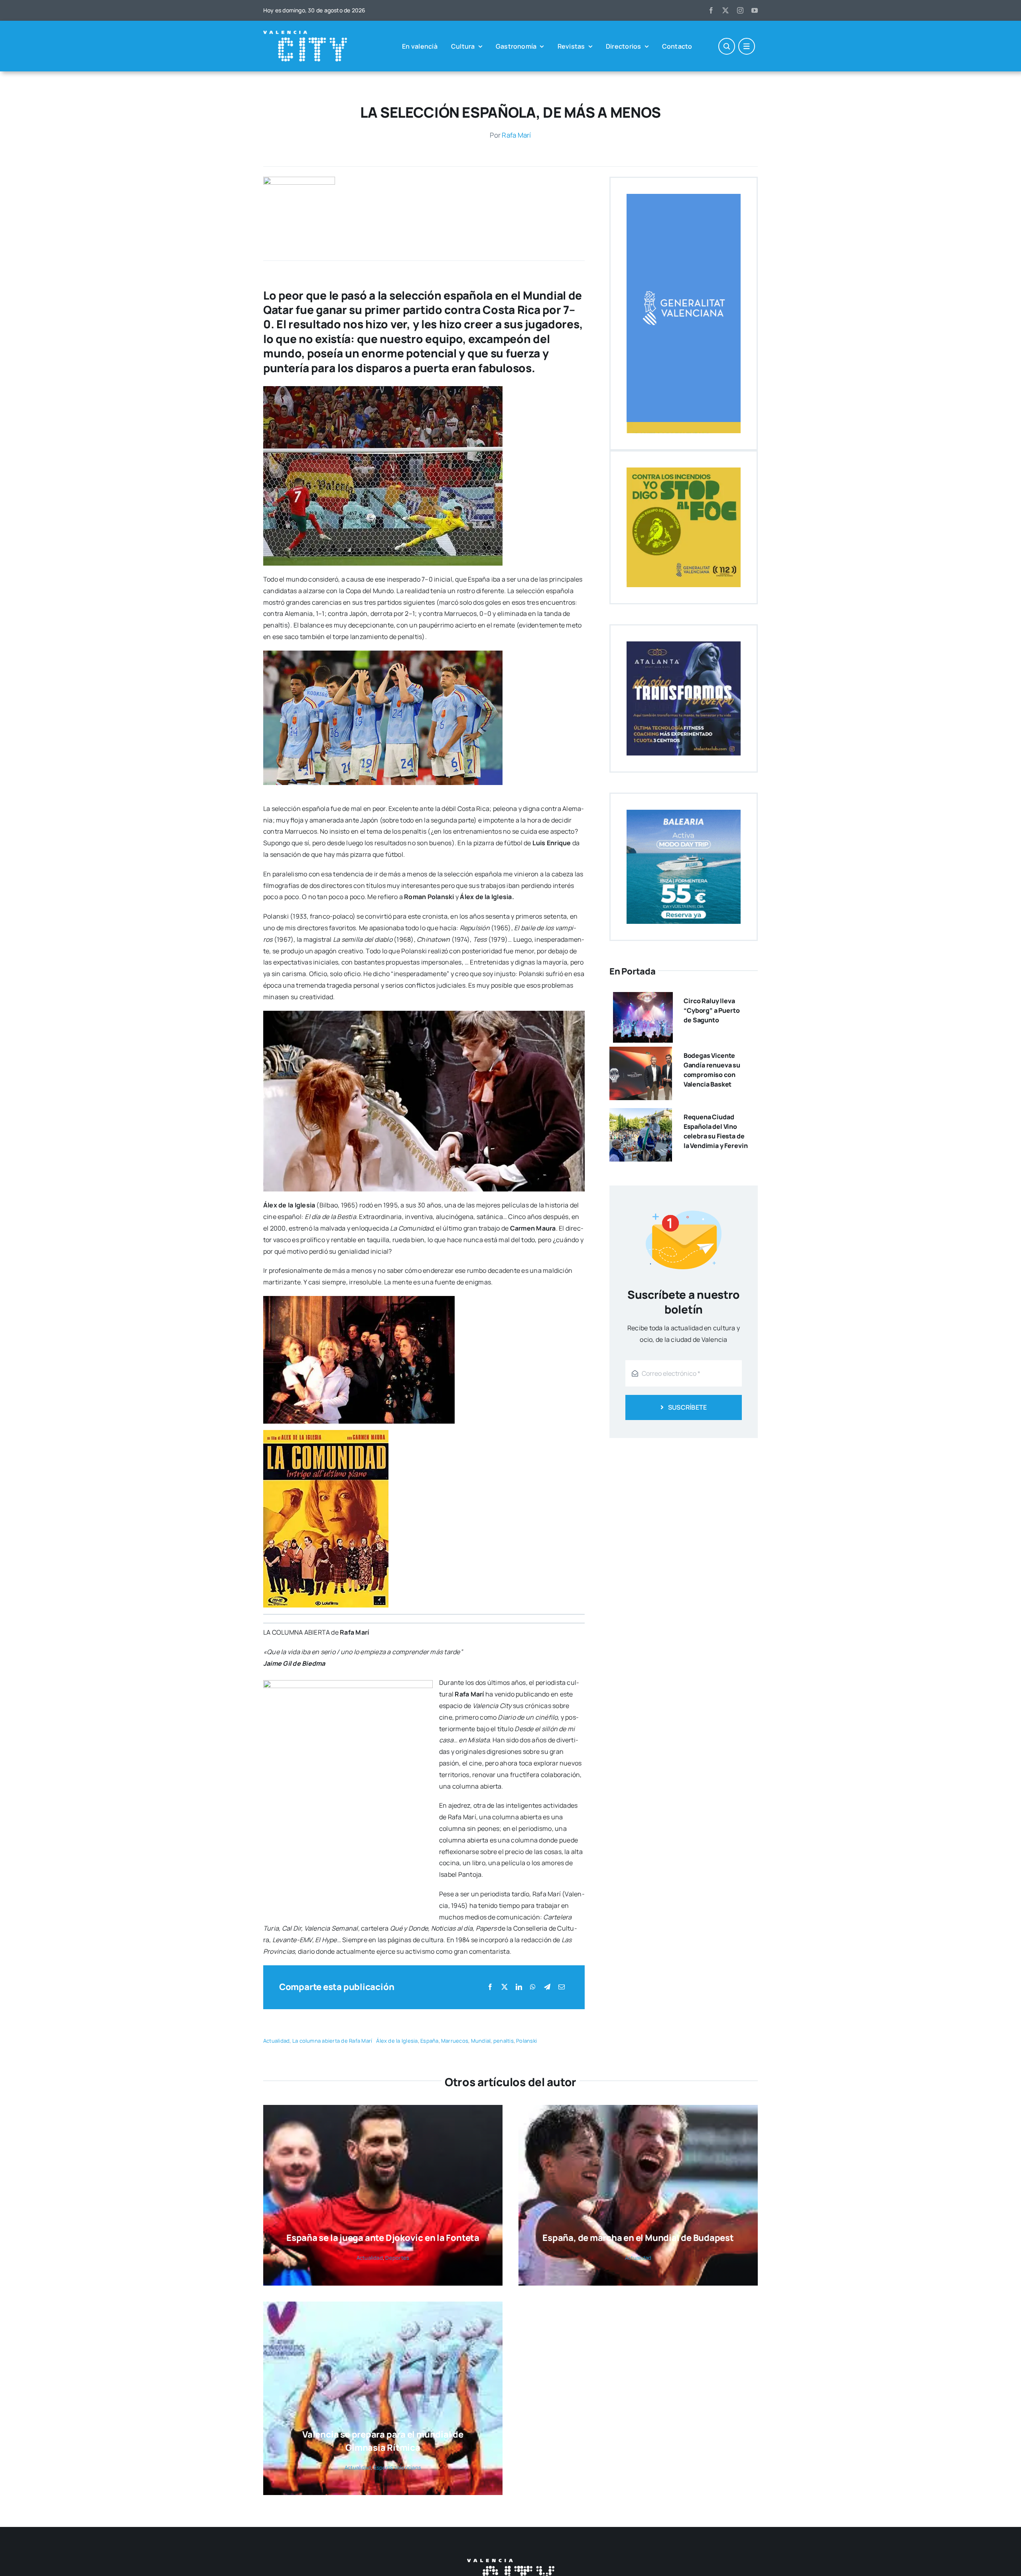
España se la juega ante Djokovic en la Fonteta (383, 2238)
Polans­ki (526, 2041)
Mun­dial (481, 2041)
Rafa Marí (516, 135)
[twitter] (725, 10)
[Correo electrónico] (562, 1987)
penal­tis (504, 2041)
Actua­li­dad (276, 2041)
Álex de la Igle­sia (397, 2041)
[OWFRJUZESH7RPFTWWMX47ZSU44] (299, 180)
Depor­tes (397, 2258)
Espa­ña (429, 2041)
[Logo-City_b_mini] (305, 34)
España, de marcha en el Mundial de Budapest (638, 2238)
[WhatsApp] (533, 1987)
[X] (505, 1987)
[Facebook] (490, 1987)
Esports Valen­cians (397, 2468)
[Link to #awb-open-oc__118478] (727, 46)
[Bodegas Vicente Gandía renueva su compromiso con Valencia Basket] (641, 1052)
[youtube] (755, 10)
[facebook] (711, 10)
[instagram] (740, 10)
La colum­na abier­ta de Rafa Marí (332, 2041)
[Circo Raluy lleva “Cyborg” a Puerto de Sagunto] (643, 998)
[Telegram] (547, 1987)
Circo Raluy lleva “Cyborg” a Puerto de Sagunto (712, 1010)
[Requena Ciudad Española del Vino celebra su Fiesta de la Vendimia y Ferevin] (641, 1114)
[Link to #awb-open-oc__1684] (747, 46)
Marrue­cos (455, 2041)
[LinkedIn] (519, 1987)
